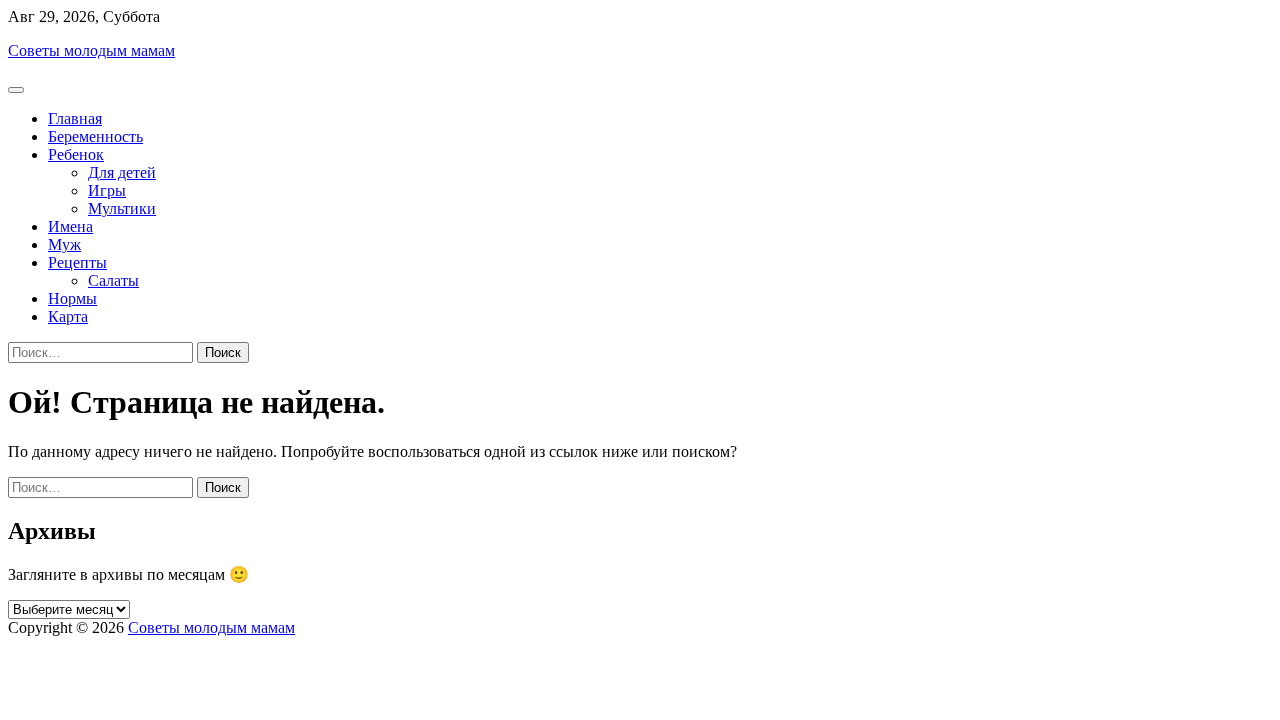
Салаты (113, 280)
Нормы (72, 298)
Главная (75, 118)
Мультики (122, 208)
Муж (64, 244)
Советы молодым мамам (91, 50)
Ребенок (76, 154)
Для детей (122, 172)
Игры (107, 190)
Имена (70, 226)
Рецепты (77, 262)
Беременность (95, 136)
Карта (68, 316)
